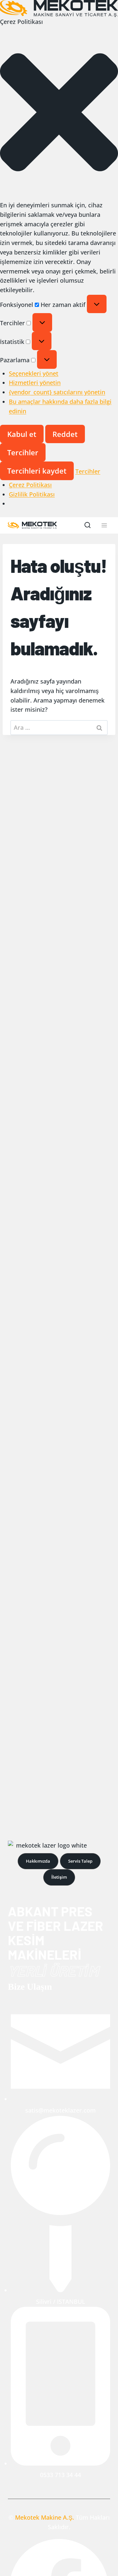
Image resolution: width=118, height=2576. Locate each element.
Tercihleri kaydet (37, 471)
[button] (59, 113)
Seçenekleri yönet (34, 373)
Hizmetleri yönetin (35, 383)
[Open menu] (104, 526)
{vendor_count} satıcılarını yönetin (57, 392)
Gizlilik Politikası (32, 494)
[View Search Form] (88, 525)
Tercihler (23, 452)
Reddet (65, 434)
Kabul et (22, 434)
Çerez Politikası (30, 485)
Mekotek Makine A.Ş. (45, 2517)
